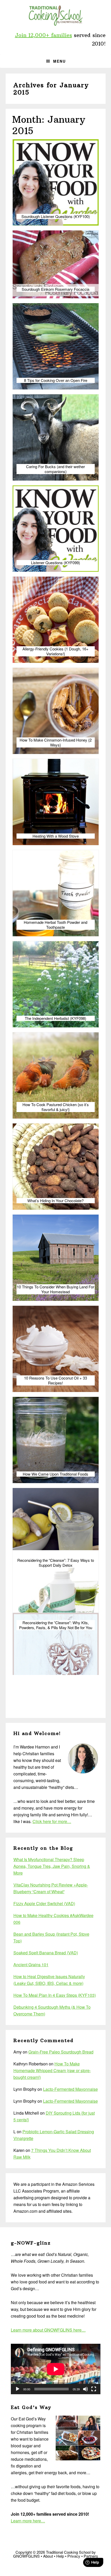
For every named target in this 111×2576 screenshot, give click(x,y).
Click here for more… (52, 1821)
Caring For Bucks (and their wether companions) (55, 469)
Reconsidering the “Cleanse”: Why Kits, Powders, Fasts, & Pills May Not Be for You (56, 1625)
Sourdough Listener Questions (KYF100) (56, 216)
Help (60, 2556)
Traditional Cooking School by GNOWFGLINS (55, 16)
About (48, 2556)
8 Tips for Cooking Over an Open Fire (56, 380)
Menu (60, 61)
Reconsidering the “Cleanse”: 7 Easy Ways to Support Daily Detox (56, 1563)
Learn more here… (28, 2521)
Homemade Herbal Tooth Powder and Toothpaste (55, 925)
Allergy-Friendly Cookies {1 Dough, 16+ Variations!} (55, 651)
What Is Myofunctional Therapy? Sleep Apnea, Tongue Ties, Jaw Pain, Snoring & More (52, 1866)
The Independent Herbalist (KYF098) (55, 1018)
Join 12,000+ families (43, 35)
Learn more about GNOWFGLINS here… (48, 2330)
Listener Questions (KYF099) (55, 563)
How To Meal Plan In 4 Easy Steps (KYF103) (55, 1995)
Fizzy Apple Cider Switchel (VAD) (44, 1903)
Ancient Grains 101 (31, 1965)
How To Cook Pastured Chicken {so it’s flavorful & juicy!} (56, 1107)
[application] (56, 2369)
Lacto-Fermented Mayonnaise (70, 2089)
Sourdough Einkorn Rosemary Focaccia (55, 289)
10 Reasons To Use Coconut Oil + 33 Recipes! (55, 1380)
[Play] (18, 2389)
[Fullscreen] (94, 2389)
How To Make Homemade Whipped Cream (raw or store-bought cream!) (52, 2070)
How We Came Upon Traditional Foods (55, 1474)
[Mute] (85, 2389)
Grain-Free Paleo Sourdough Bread (61, 2052)
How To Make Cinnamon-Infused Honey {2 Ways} (56, 742)
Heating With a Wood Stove (56, 836)
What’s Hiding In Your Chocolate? (55, 1201)
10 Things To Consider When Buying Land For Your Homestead (55, 1289)
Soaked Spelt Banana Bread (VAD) (46, 1953)
